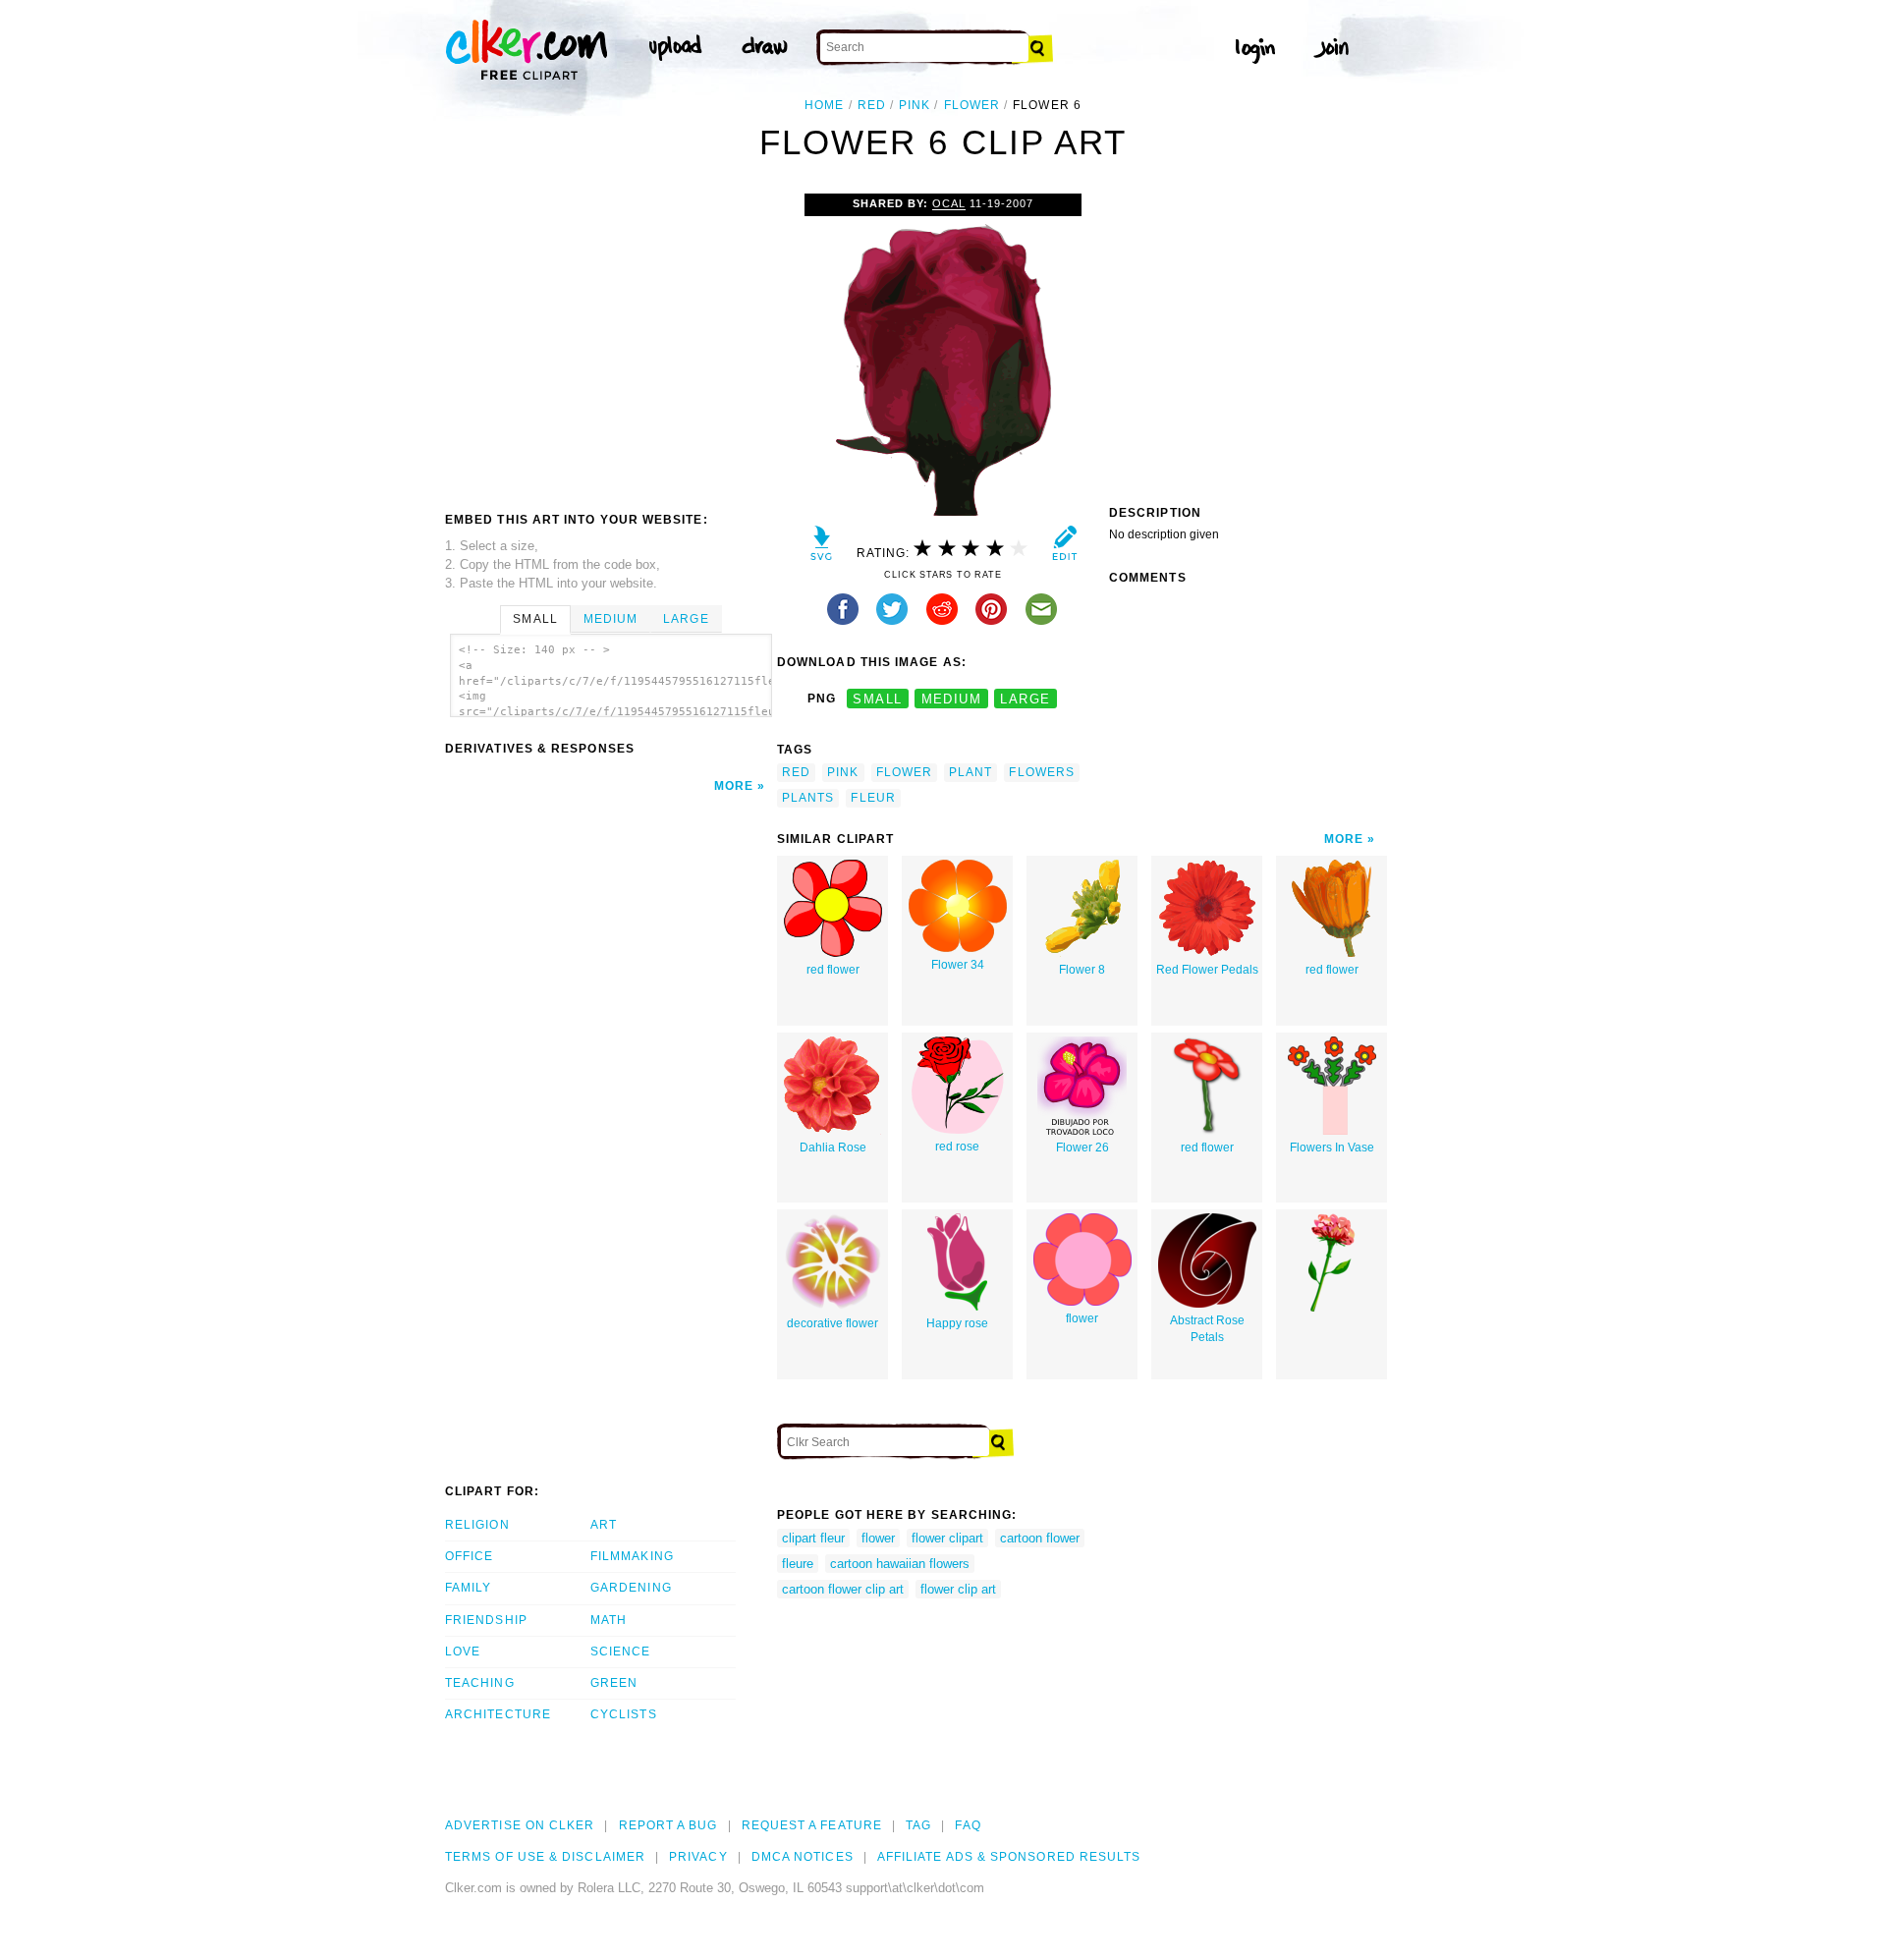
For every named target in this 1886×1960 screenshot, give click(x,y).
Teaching (480, 1683)
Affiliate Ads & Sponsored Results (1009, 1857)
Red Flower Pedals (1207, 970)
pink (915, 105)
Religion (477, 1525)
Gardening (631, 1588)
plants (808, 798)
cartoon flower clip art (843, 1589)
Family (468, 1588)
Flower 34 (958, 965)
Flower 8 (1082, 970)
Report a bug (668, 1825)
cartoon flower (1040, 1538)
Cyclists (624, 1714)
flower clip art (958, 1589)
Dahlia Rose (833, 1148)
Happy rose (957, 1323)
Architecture (498, 1714)
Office (469, 1556)
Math (609, 1620)
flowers (1042, 772)
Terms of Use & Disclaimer (545, 1857)
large (1025, 699)
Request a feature (812, 1825)
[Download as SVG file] (822, 548)
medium (952, 699)
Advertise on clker (520, 1825)
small (877, 699)
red (872, 105)
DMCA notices (803, 1857)
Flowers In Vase (1332, 1148)
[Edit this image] (1064, 548)
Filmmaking (632, 1556)
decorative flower (832, 1323)
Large (686, 619)
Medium (610, 619)
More (734, 786)
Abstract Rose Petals (1207, 1329)
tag (918, 1825)
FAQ (968, 1825)
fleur (873, 798)
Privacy (698, 1857)
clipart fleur (813, 1538)
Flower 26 (1082, 1148)
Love (463, 1652)
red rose (957, 1147)
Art (604, 1525)
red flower (833, 970)
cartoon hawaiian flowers (900, 1564)
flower (972, 105)
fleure (798, 1564)
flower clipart (947, 1538)
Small (535, 619)
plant (971, 772)
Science (621, 1652)
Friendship (486, 1620)
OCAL (949, 203)
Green (614, 1683)
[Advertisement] (610, 341)
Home (824, 105)
